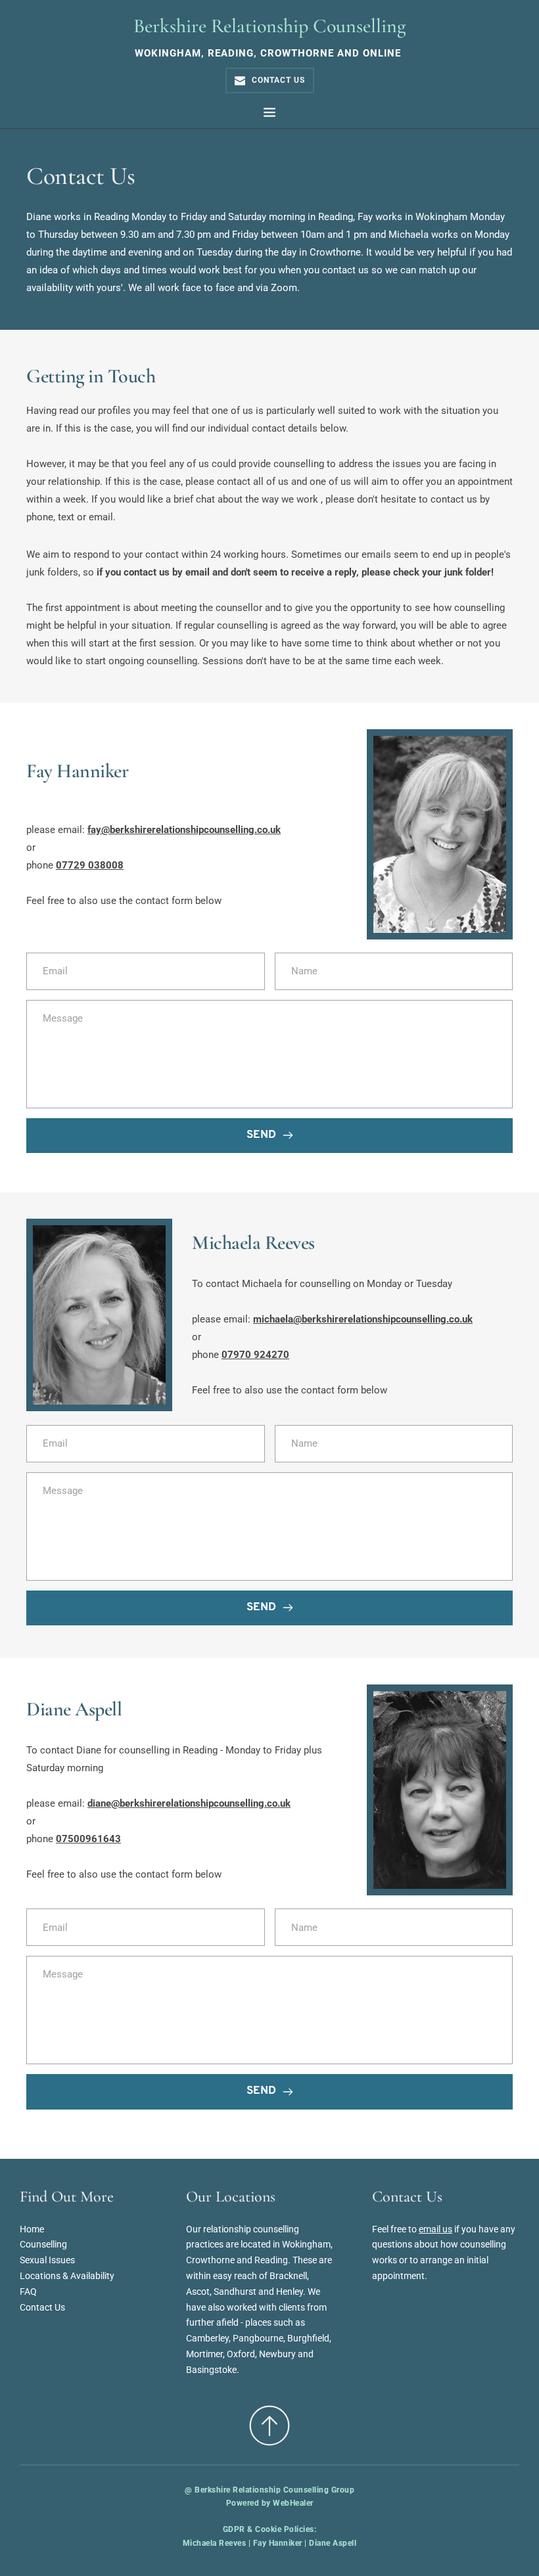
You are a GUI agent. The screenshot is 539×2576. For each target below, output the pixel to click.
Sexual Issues (47, 2260)
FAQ (28, 2292)
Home (32, 2229)
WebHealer (293, 2503)
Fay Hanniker (278, 2543)
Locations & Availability (67, 2276)
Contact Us (42, 2307)
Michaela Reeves (215, 2543)
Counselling (43, 2244)
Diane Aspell (333, 2543)
